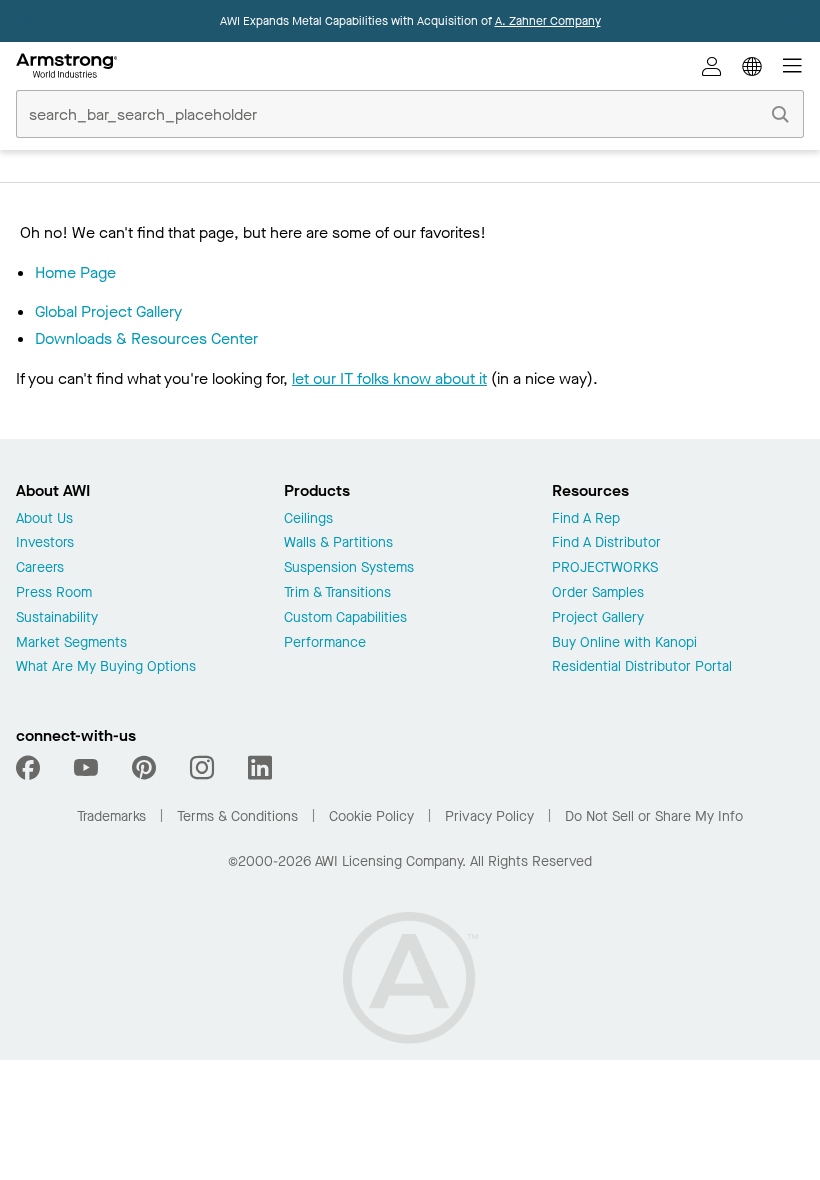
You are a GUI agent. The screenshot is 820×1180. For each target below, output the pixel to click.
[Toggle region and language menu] (752, 66)
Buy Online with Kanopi (624, 643)
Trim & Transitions (337, 593)
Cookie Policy (371, 816)
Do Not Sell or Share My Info (654, 816)
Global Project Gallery (108, 311)
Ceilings (308, 519)
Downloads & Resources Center (146, 338)
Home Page (75, 272)
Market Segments (71, 643)
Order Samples (598, 593)
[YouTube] (86, 768)
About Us (44, 519)
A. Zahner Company (548, 21)
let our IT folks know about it (389, 378)
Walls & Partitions (338, 543)
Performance (325, 643)
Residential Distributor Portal (642, 667)
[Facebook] (30, 768)
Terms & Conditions (237, 816)
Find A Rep (586, 519)
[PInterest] (144, 768)
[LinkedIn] (260, 768)
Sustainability (57, 618)
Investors (45, 543)
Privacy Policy (489, 816)
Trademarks (111, 816)
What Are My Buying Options (106, 667)
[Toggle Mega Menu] (792, 66)
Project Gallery (598, 618)
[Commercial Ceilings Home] (66, 66)
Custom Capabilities (345, 618)
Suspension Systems (349, 568)
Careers (40, 568)
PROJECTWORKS (605, 568)
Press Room (54, 593)
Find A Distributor (606, 543)
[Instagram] (202, 768)
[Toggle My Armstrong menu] (712, 66)
